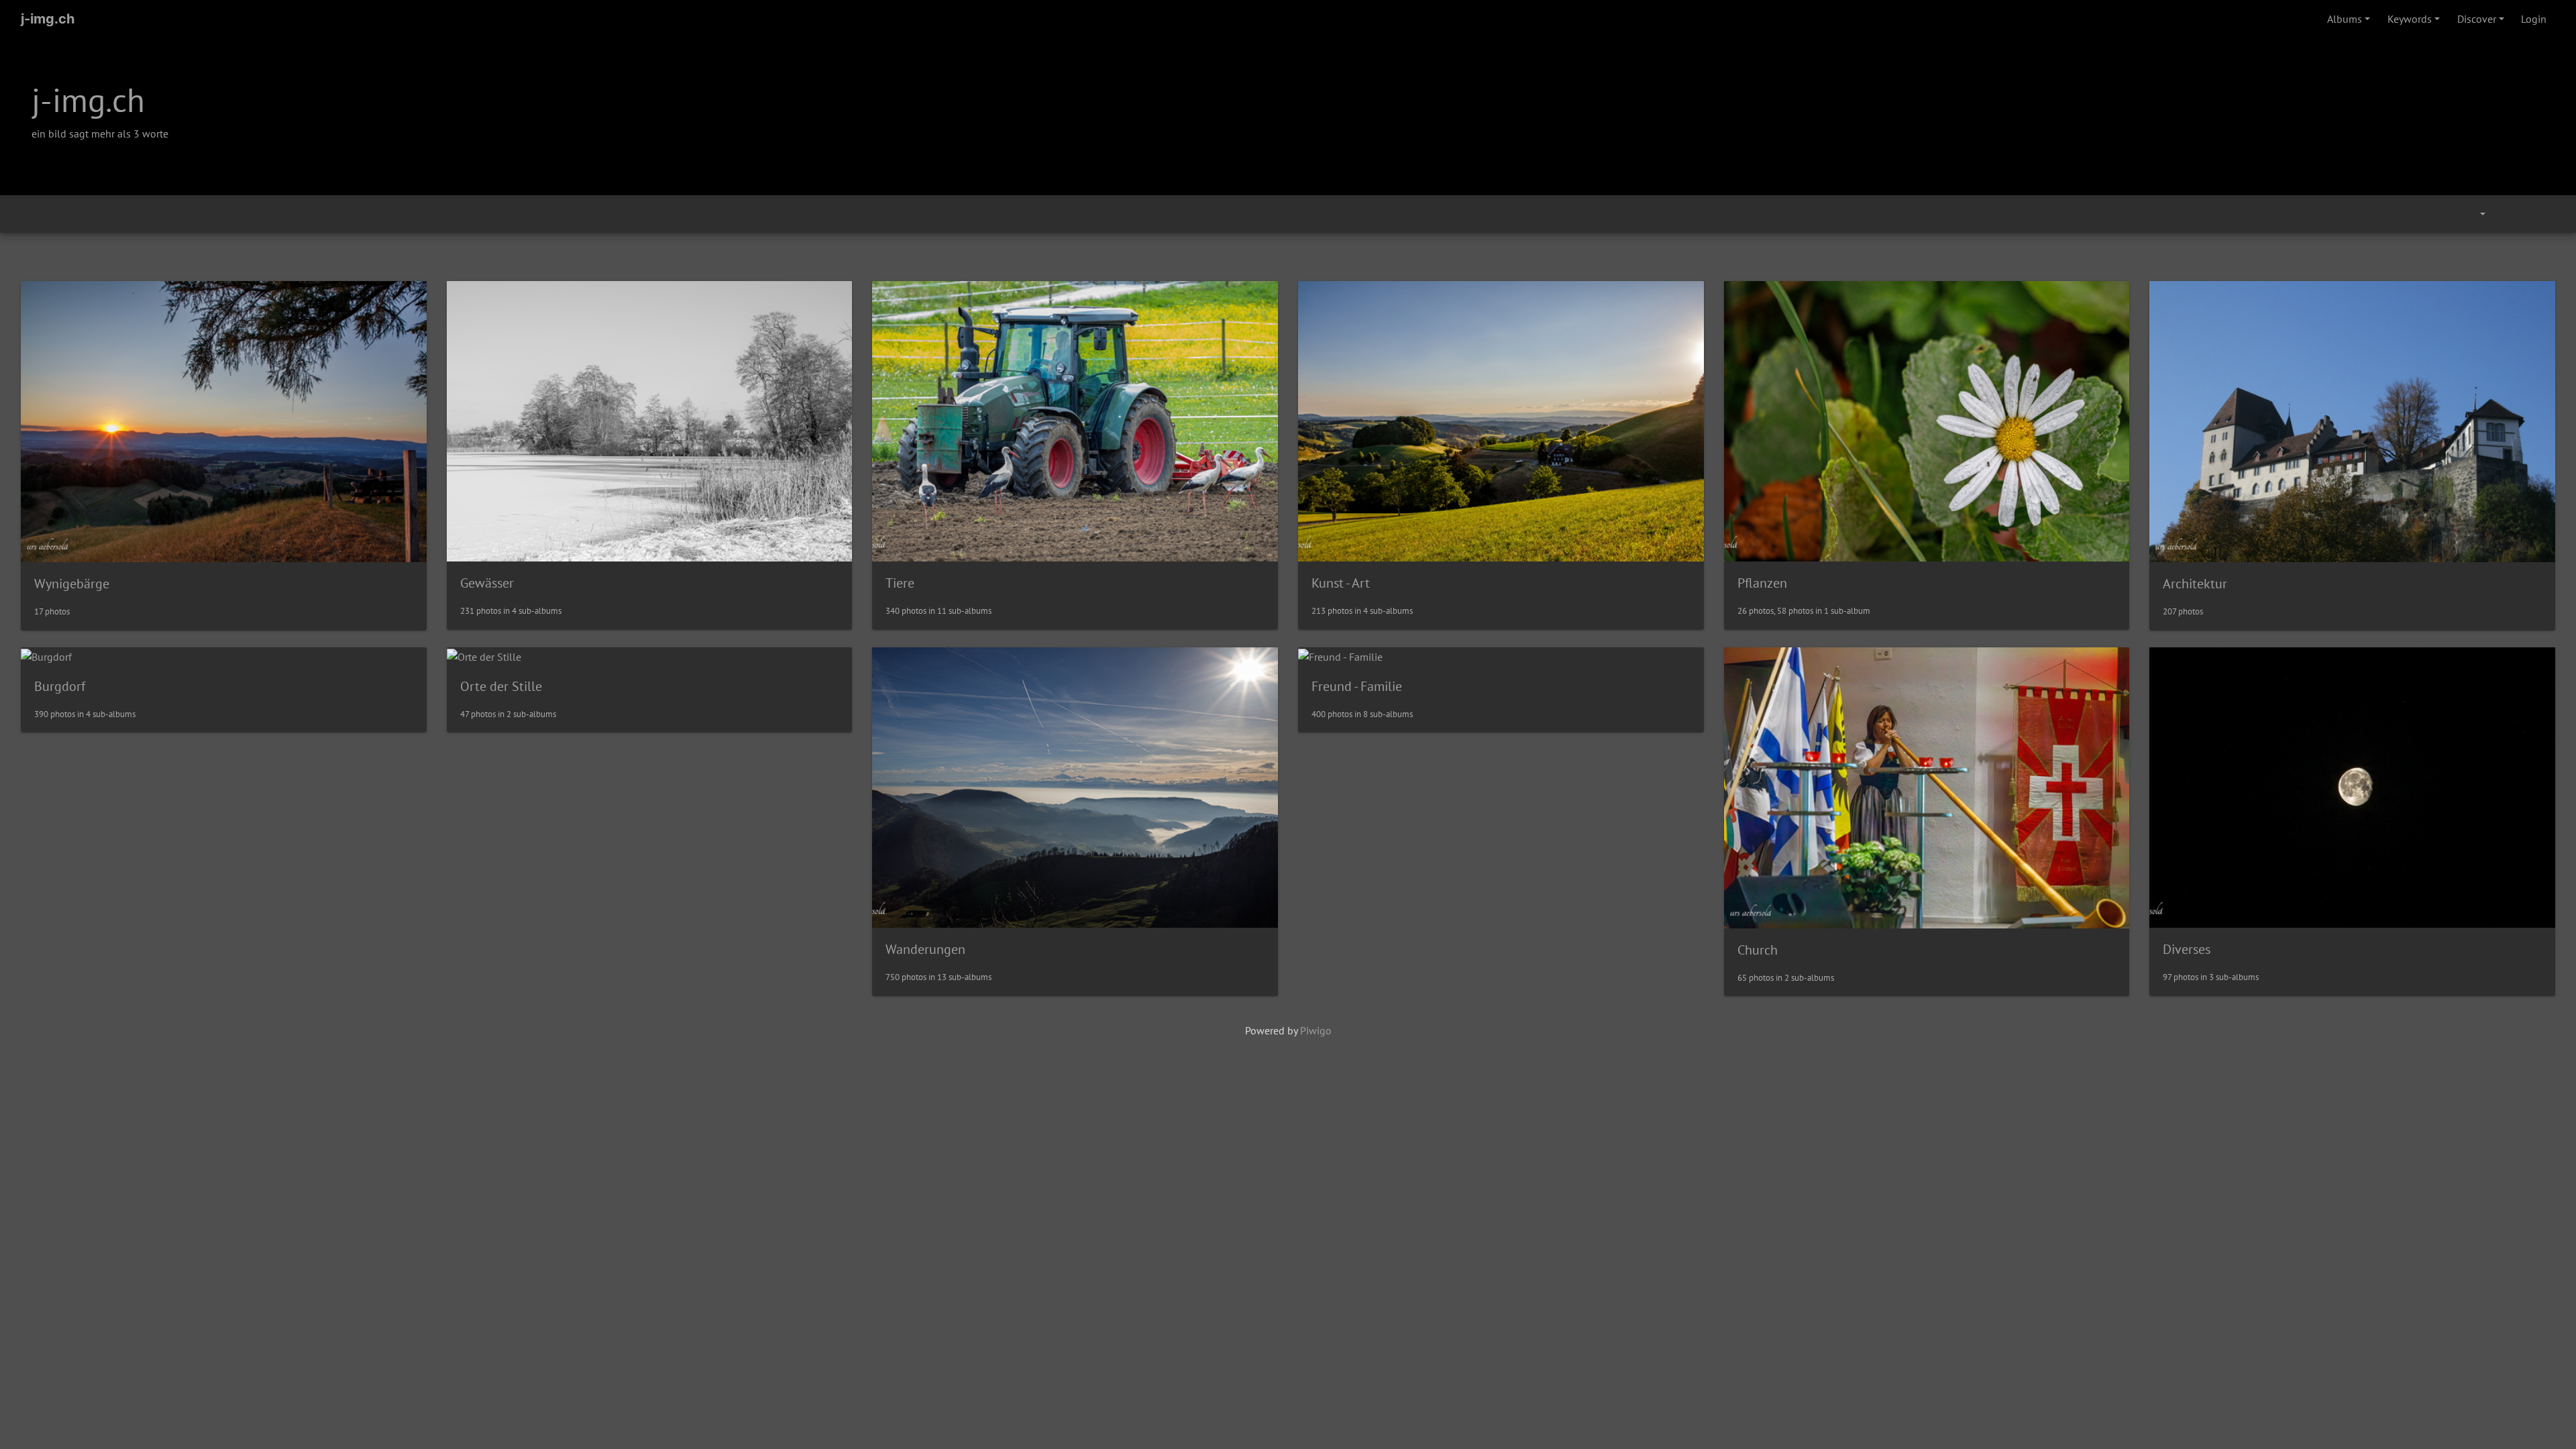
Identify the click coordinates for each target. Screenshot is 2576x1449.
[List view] (2540, 214)
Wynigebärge (72, 584)
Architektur (2195, 584)
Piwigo (1316, 1030)
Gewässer (487, 583)
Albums (2345, 19)
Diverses (2187, 949)
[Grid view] (2510, 214)
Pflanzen (1762, 583)
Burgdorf (60, 686)
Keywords (2410, 19)
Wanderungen (925, 949)
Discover (2477, 19)
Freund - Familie (1357, 686)
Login (2534, 19)
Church (1758, 950)
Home (26, 214)
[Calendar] (2473, 214)
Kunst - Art (1341, 583)
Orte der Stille (501, 686)
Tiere (900, 583)
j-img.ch (48, 19)
